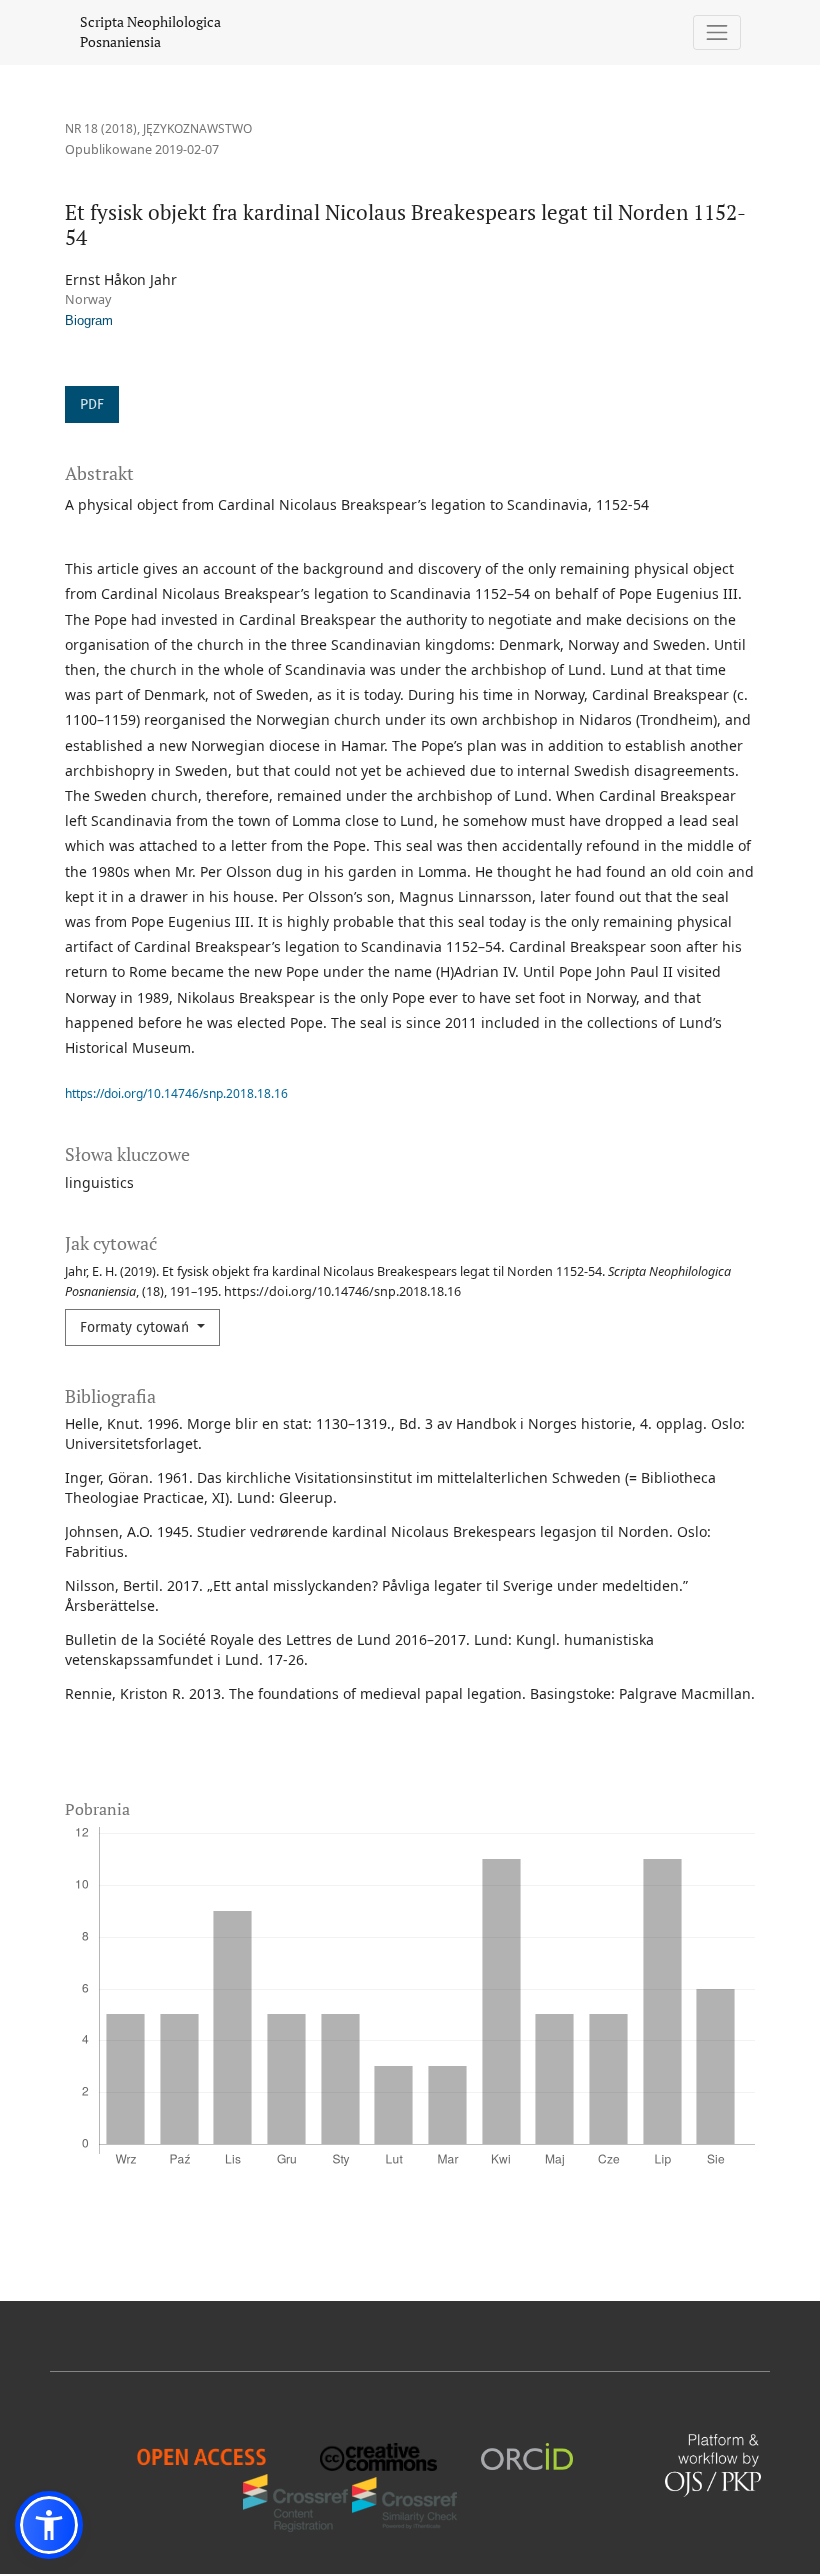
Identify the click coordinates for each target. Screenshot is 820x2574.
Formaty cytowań (136, 1327)
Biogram (89, 321)
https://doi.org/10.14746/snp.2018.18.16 (176, 1093)
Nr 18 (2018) (101, 128)
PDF (92, 404)
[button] (49, 2525)
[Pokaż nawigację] (717, 32)
